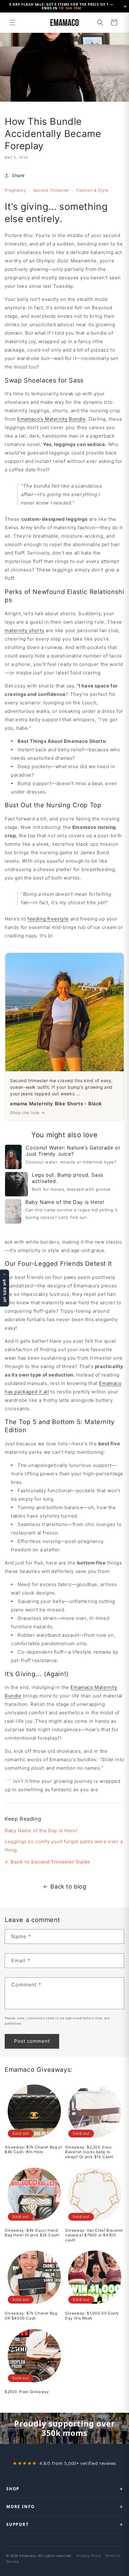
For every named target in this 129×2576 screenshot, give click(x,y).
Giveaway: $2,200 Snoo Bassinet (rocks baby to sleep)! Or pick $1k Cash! (89, 2152)
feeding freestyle (48, 919)
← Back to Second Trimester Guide (47, 1862)
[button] (13, 23)
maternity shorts (25, 630)
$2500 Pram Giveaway (27, 2392)
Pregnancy (15, 190)
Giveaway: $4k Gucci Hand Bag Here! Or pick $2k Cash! (32, 2233)
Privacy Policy (89, 2556)
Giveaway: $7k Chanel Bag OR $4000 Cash (31, 2316)
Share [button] (18, 175)
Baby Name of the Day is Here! (41, 1831)
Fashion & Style (92, 190)
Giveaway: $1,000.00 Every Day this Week (92, 2316)
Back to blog (68, 1886)
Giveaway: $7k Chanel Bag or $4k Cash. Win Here (33, 2150)
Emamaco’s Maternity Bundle (52, 419)
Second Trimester (51, 190)
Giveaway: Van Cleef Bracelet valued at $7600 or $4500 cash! (94, 2235)
